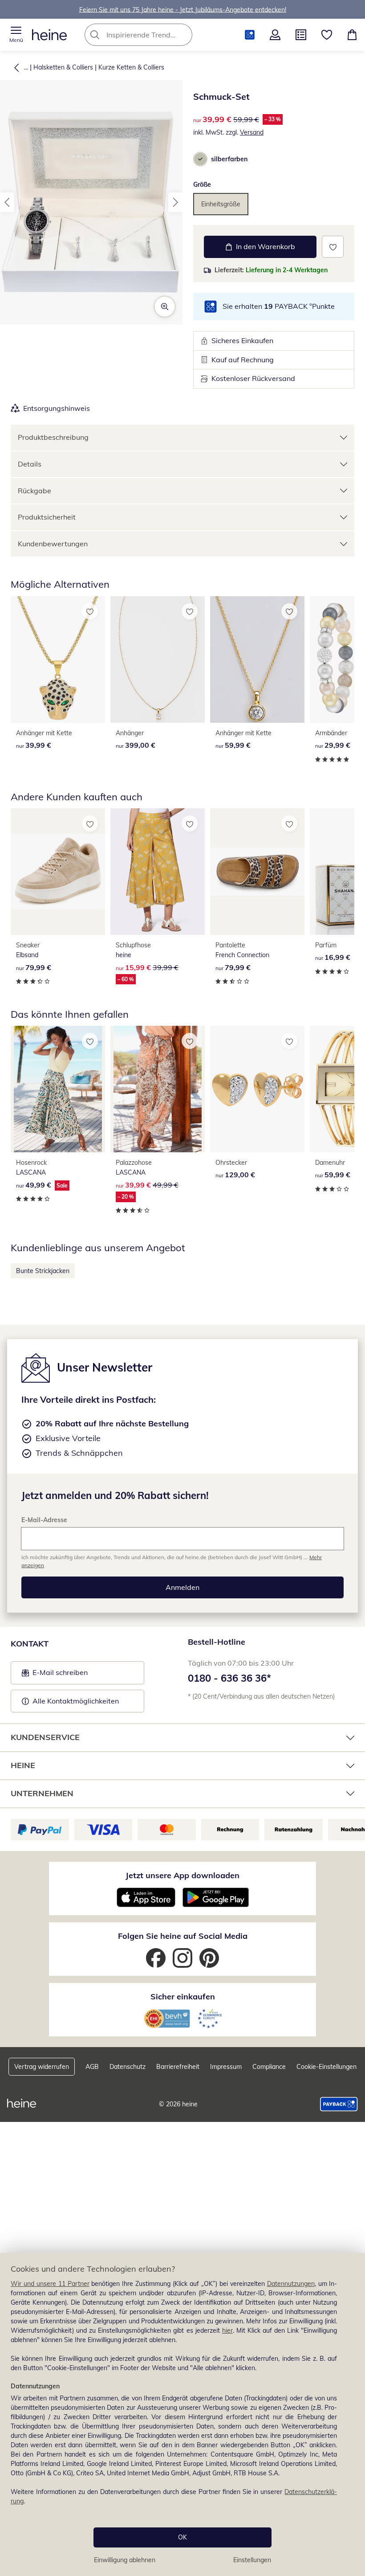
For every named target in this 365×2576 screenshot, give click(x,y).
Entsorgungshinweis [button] (57, 408)
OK (182, 2537)
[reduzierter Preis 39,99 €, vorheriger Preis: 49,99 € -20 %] (158, 1089)
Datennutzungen (291, 2284)
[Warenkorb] (352, 35)
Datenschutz (128, 2067)
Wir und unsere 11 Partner (50, 2284)
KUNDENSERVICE (45, 1737)
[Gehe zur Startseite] (49, 35)
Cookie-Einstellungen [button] (326, 2067)
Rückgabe (34, 491)
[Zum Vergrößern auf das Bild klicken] (165, 307)
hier (227, 2330)
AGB (92, 2067)
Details (30, 464)
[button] (16, 35)
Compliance (269, 2067)
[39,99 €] (58, 659)
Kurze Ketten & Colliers (131, 67)
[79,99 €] (58, 872)
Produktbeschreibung (53, 437)
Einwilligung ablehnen (125, 2560)
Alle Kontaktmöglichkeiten (76, 1701)
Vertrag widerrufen (42, 2067)
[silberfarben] (200, 159)
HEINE (23, 1765)
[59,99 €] (257, 659)
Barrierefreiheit (178, 2067)
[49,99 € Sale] (58, 1089)
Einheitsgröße (221, 204)
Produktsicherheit (47, 517)
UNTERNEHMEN (42, 1793)
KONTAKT (30, 1644)
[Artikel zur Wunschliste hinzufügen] (333, 247)
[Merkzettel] (327, 35)
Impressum (226, 2067)
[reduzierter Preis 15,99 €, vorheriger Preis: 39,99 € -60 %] (158, 872)
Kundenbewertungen (53, 544)
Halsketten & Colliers (63, 67)
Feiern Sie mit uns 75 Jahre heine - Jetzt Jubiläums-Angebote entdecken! (183, 9)
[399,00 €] (158, 659)
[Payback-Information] (339, 2104)
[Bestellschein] (301, 35)
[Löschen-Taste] (183, 35)
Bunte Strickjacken (43, 1271)
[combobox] (152, 35)
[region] (182, 2414)
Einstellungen (252, 2560)
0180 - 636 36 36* (229, 1678)
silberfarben (229, 159)
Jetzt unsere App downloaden (182, 1875)
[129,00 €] (257, 1089)
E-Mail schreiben (55, 1675)
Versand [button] (252, 132)
